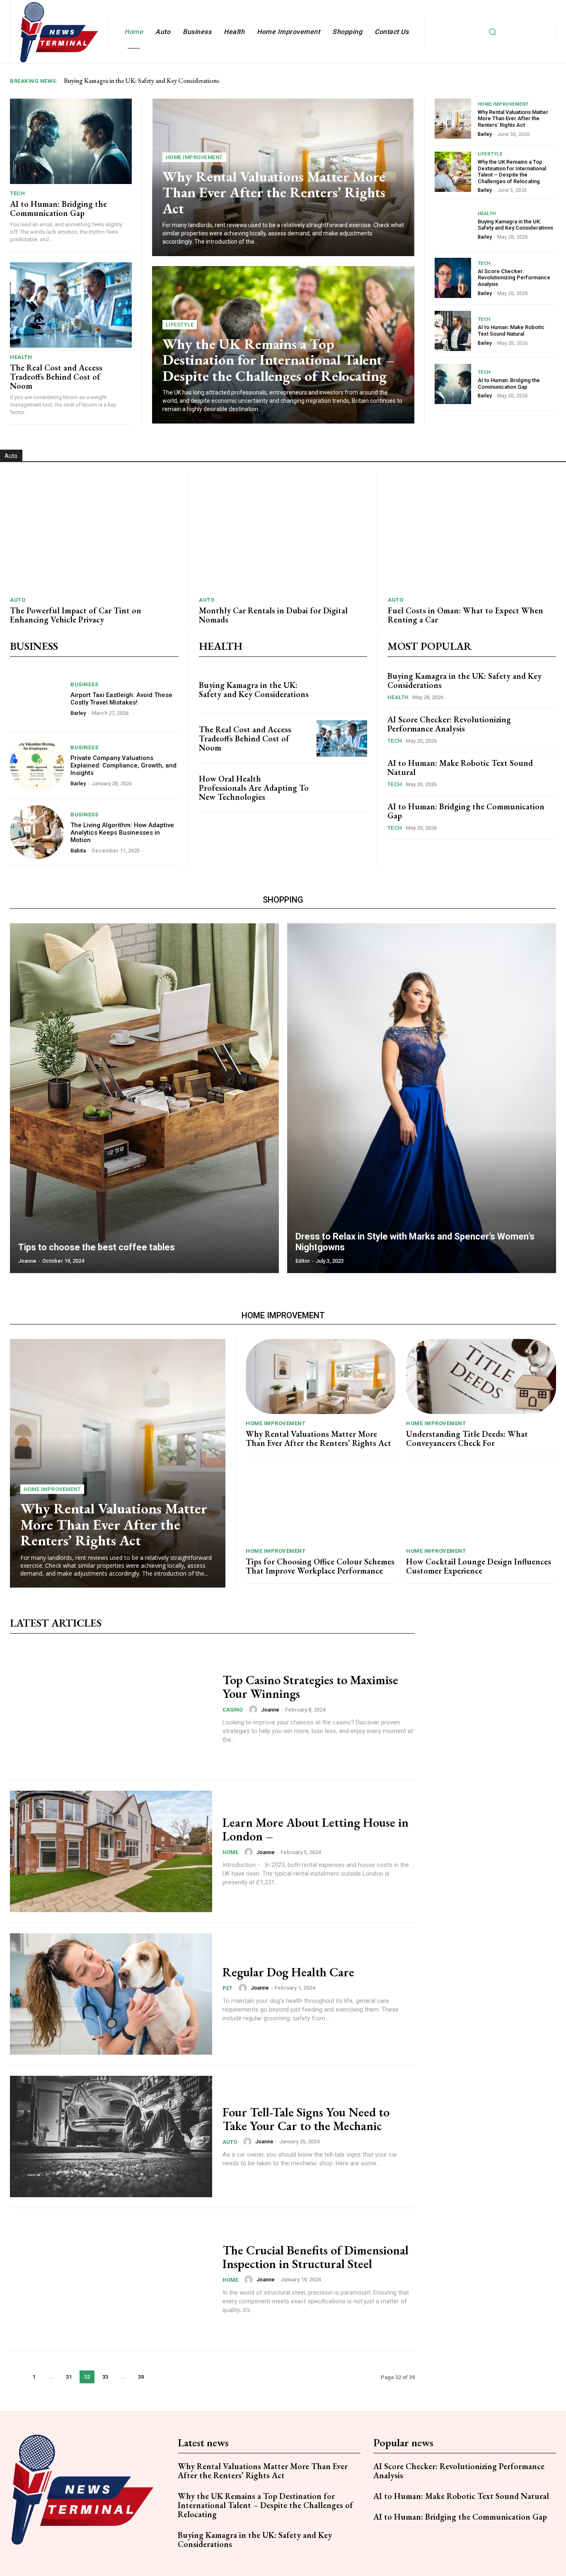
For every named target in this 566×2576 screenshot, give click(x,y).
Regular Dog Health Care (288, 1972)
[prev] (538, 81)
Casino (233, 1710)
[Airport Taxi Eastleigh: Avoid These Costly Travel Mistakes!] (37, 698)
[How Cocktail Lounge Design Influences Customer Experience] (481, 1504)
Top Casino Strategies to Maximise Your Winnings (310, 1687)
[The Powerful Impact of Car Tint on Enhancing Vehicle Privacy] (94, 532)
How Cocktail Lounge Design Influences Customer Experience (479, 1566)
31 (69, 2377)
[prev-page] (17, 2377)
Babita (78, 851)
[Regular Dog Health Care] (111, 1994)
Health (21, 357)
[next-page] (158, 2377)
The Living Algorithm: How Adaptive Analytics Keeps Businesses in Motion (122, 833)
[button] (492, 31)
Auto (18, 600)
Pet (227, 1988)
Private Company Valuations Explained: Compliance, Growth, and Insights (123, 765)
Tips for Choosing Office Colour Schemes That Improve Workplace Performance (320, 1566)
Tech (17, 193)
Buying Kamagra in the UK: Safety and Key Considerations (515, 225)
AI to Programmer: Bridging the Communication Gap (58, 208)
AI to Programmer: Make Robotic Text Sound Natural (511, 330)
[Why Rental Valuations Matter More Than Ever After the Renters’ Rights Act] (453, 119)
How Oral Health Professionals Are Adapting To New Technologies (254, 788)
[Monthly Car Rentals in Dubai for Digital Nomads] (283, 532)
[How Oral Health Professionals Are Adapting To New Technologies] (342, 788)
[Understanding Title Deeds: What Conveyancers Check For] (481, 1376)
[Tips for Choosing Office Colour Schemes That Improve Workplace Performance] (321, 1504)
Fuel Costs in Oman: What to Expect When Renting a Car (466, 615)
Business (84, 684)
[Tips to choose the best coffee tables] (144, 1098)
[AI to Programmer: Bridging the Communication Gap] (71, 141)
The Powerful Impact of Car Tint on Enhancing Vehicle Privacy (76, 615)
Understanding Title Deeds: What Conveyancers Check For (467, 1438)
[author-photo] (254, 1709)
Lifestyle (180, 325)
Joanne (270, 1710)
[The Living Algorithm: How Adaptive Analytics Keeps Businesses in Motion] (37, 832)
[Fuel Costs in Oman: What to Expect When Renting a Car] (472, 532)
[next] (551, 81)
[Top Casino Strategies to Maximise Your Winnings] (111, 1709)
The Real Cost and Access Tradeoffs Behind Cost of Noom (56, 377)
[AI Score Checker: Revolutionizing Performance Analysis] (453, 278)
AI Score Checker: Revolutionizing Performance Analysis (139, 81)
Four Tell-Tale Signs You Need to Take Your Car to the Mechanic (306, 2119)
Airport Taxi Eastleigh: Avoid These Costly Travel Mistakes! (121, 699)
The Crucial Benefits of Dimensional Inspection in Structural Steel (316, 2257)
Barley (485, 134)
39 (141, 2377)
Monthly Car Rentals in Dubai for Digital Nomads (273, 615)
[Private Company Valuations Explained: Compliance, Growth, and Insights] (37, 765)
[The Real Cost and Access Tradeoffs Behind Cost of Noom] (71, 305)
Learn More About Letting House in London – (316, 1829)
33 (105, 2377)
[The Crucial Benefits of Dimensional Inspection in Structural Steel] (111, 2279)
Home (230, 1852)
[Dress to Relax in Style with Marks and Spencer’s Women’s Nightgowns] (422, 1098)
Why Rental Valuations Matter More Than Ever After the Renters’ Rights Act (274, 192)
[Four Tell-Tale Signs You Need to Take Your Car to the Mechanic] (111, 2137)
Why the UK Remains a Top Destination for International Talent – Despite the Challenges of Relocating (278, 360)
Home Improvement (194, 157)
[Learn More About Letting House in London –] (111, 1851)
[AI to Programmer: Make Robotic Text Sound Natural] (453, 331)
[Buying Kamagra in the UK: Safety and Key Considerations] (453, 225)
